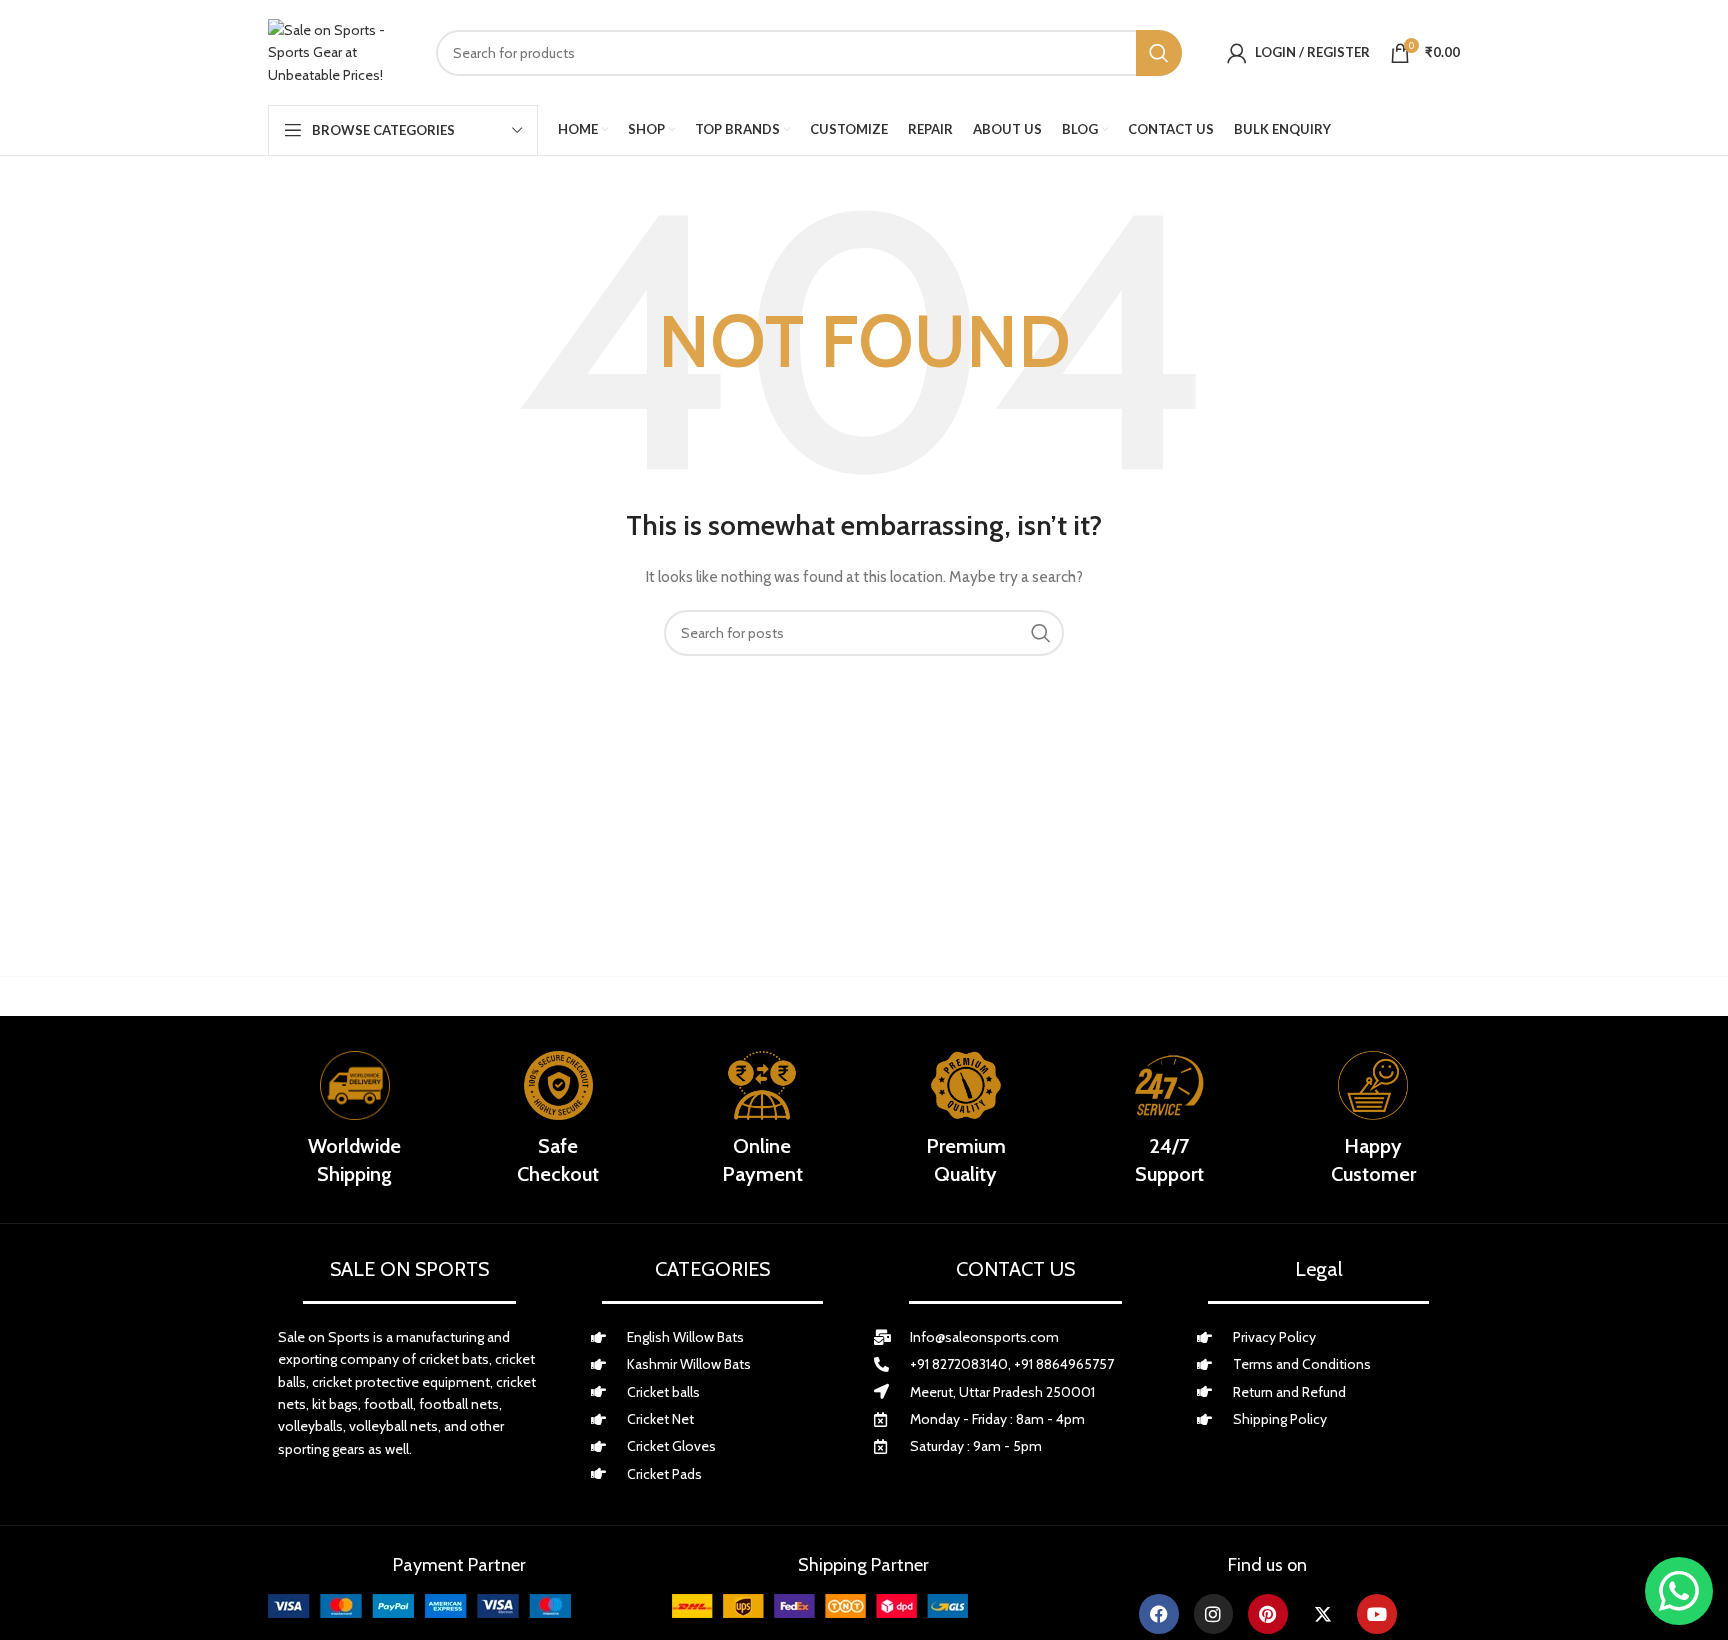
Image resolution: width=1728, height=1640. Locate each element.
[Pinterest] (1268, 1614)
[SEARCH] (1159, 53)
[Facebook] (1159, 1614)
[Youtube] (1377, 1614)
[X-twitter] (1323, 1614)
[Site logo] (337, 52)
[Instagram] (1214, 1614)
